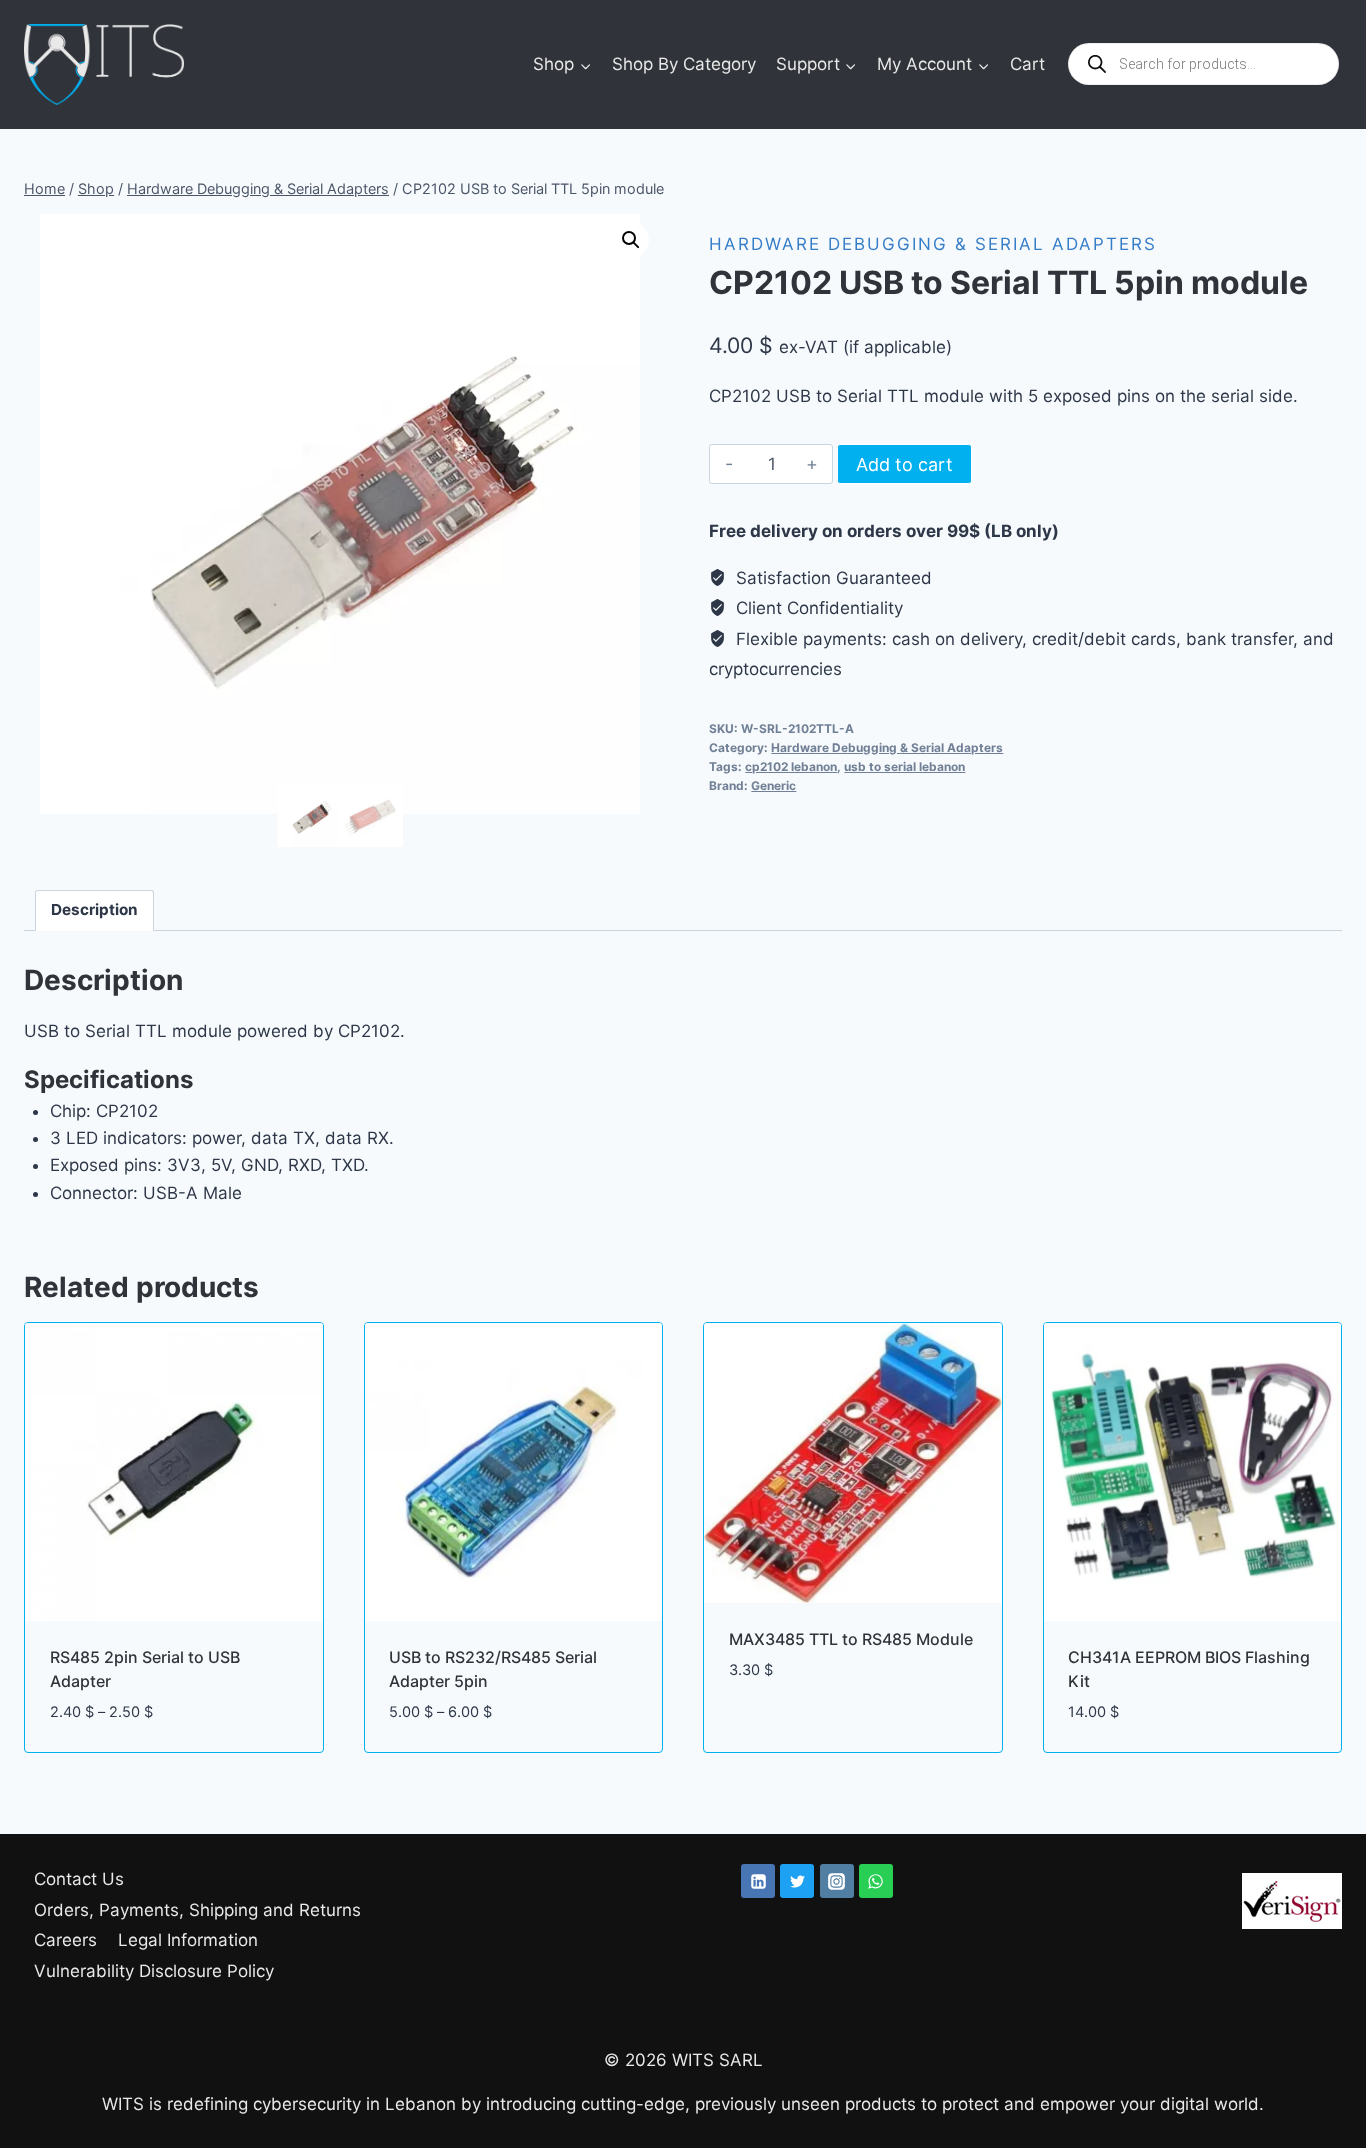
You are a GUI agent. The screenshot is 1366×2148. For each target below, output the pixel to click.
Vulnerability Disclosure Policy (154, 1971)
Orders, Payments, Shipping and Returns (197, 1910)
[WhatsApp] (876, 1881)
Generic (773, 785)
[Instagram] (837, 1881)
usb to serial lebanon (904, 766)
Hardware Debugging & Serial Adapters (933, 244)
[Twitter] (797, 1881)
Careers (65, 1940)
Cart (1027, 64)
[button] (631, 240)
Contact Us (79, 1879)
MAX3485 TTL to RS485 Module (851, 1639)
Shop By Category (684, 64)
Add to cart (904, 464)
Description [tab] (94, 909)
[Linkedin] (758, 1881)
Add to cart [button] (779, 1729)
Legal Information (188, 1940)
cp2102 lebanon (791, 766)
